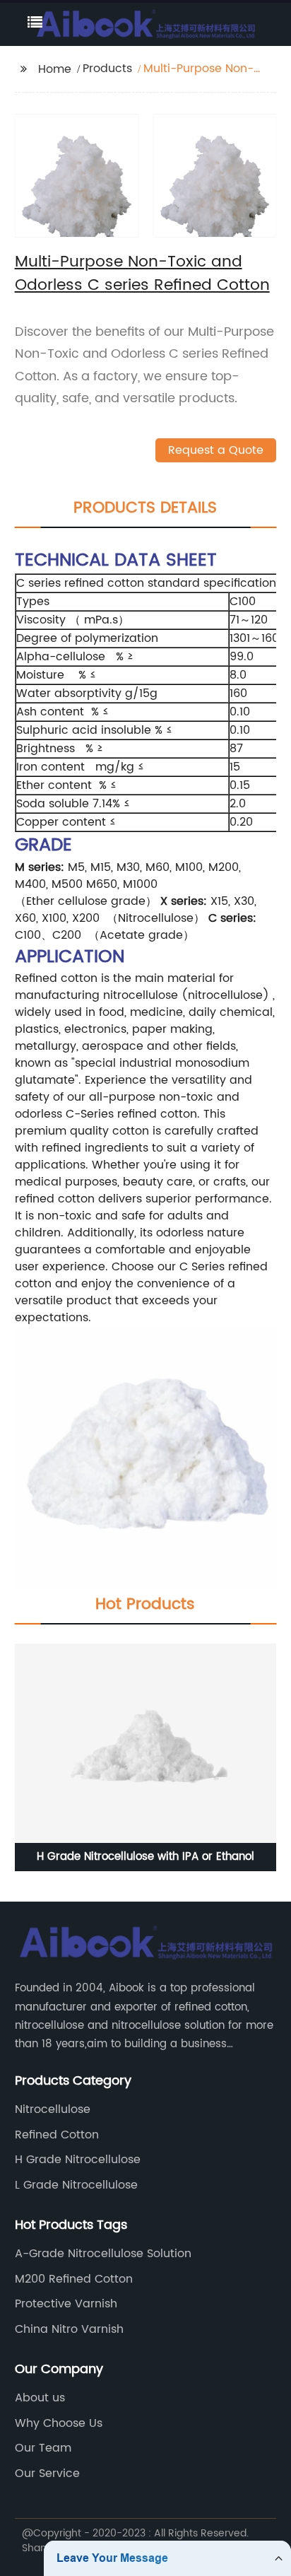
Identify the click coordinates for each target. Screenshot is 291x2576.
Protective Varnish (66, 2304)
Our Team (43, 2448)
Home (55, 69)
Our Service (47, 2473)
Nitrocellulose (53, 2109)
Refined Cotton (57, 2135)
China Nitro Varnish (69, 2329)
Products (107, 69)
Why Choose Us (59, 2423)
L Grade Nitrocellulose (76, 2185)
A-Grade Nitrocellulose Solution (103, 2254)
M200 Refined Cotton (74, 2279)
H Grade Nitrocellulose (78, 2160)
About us (40, 2398)
